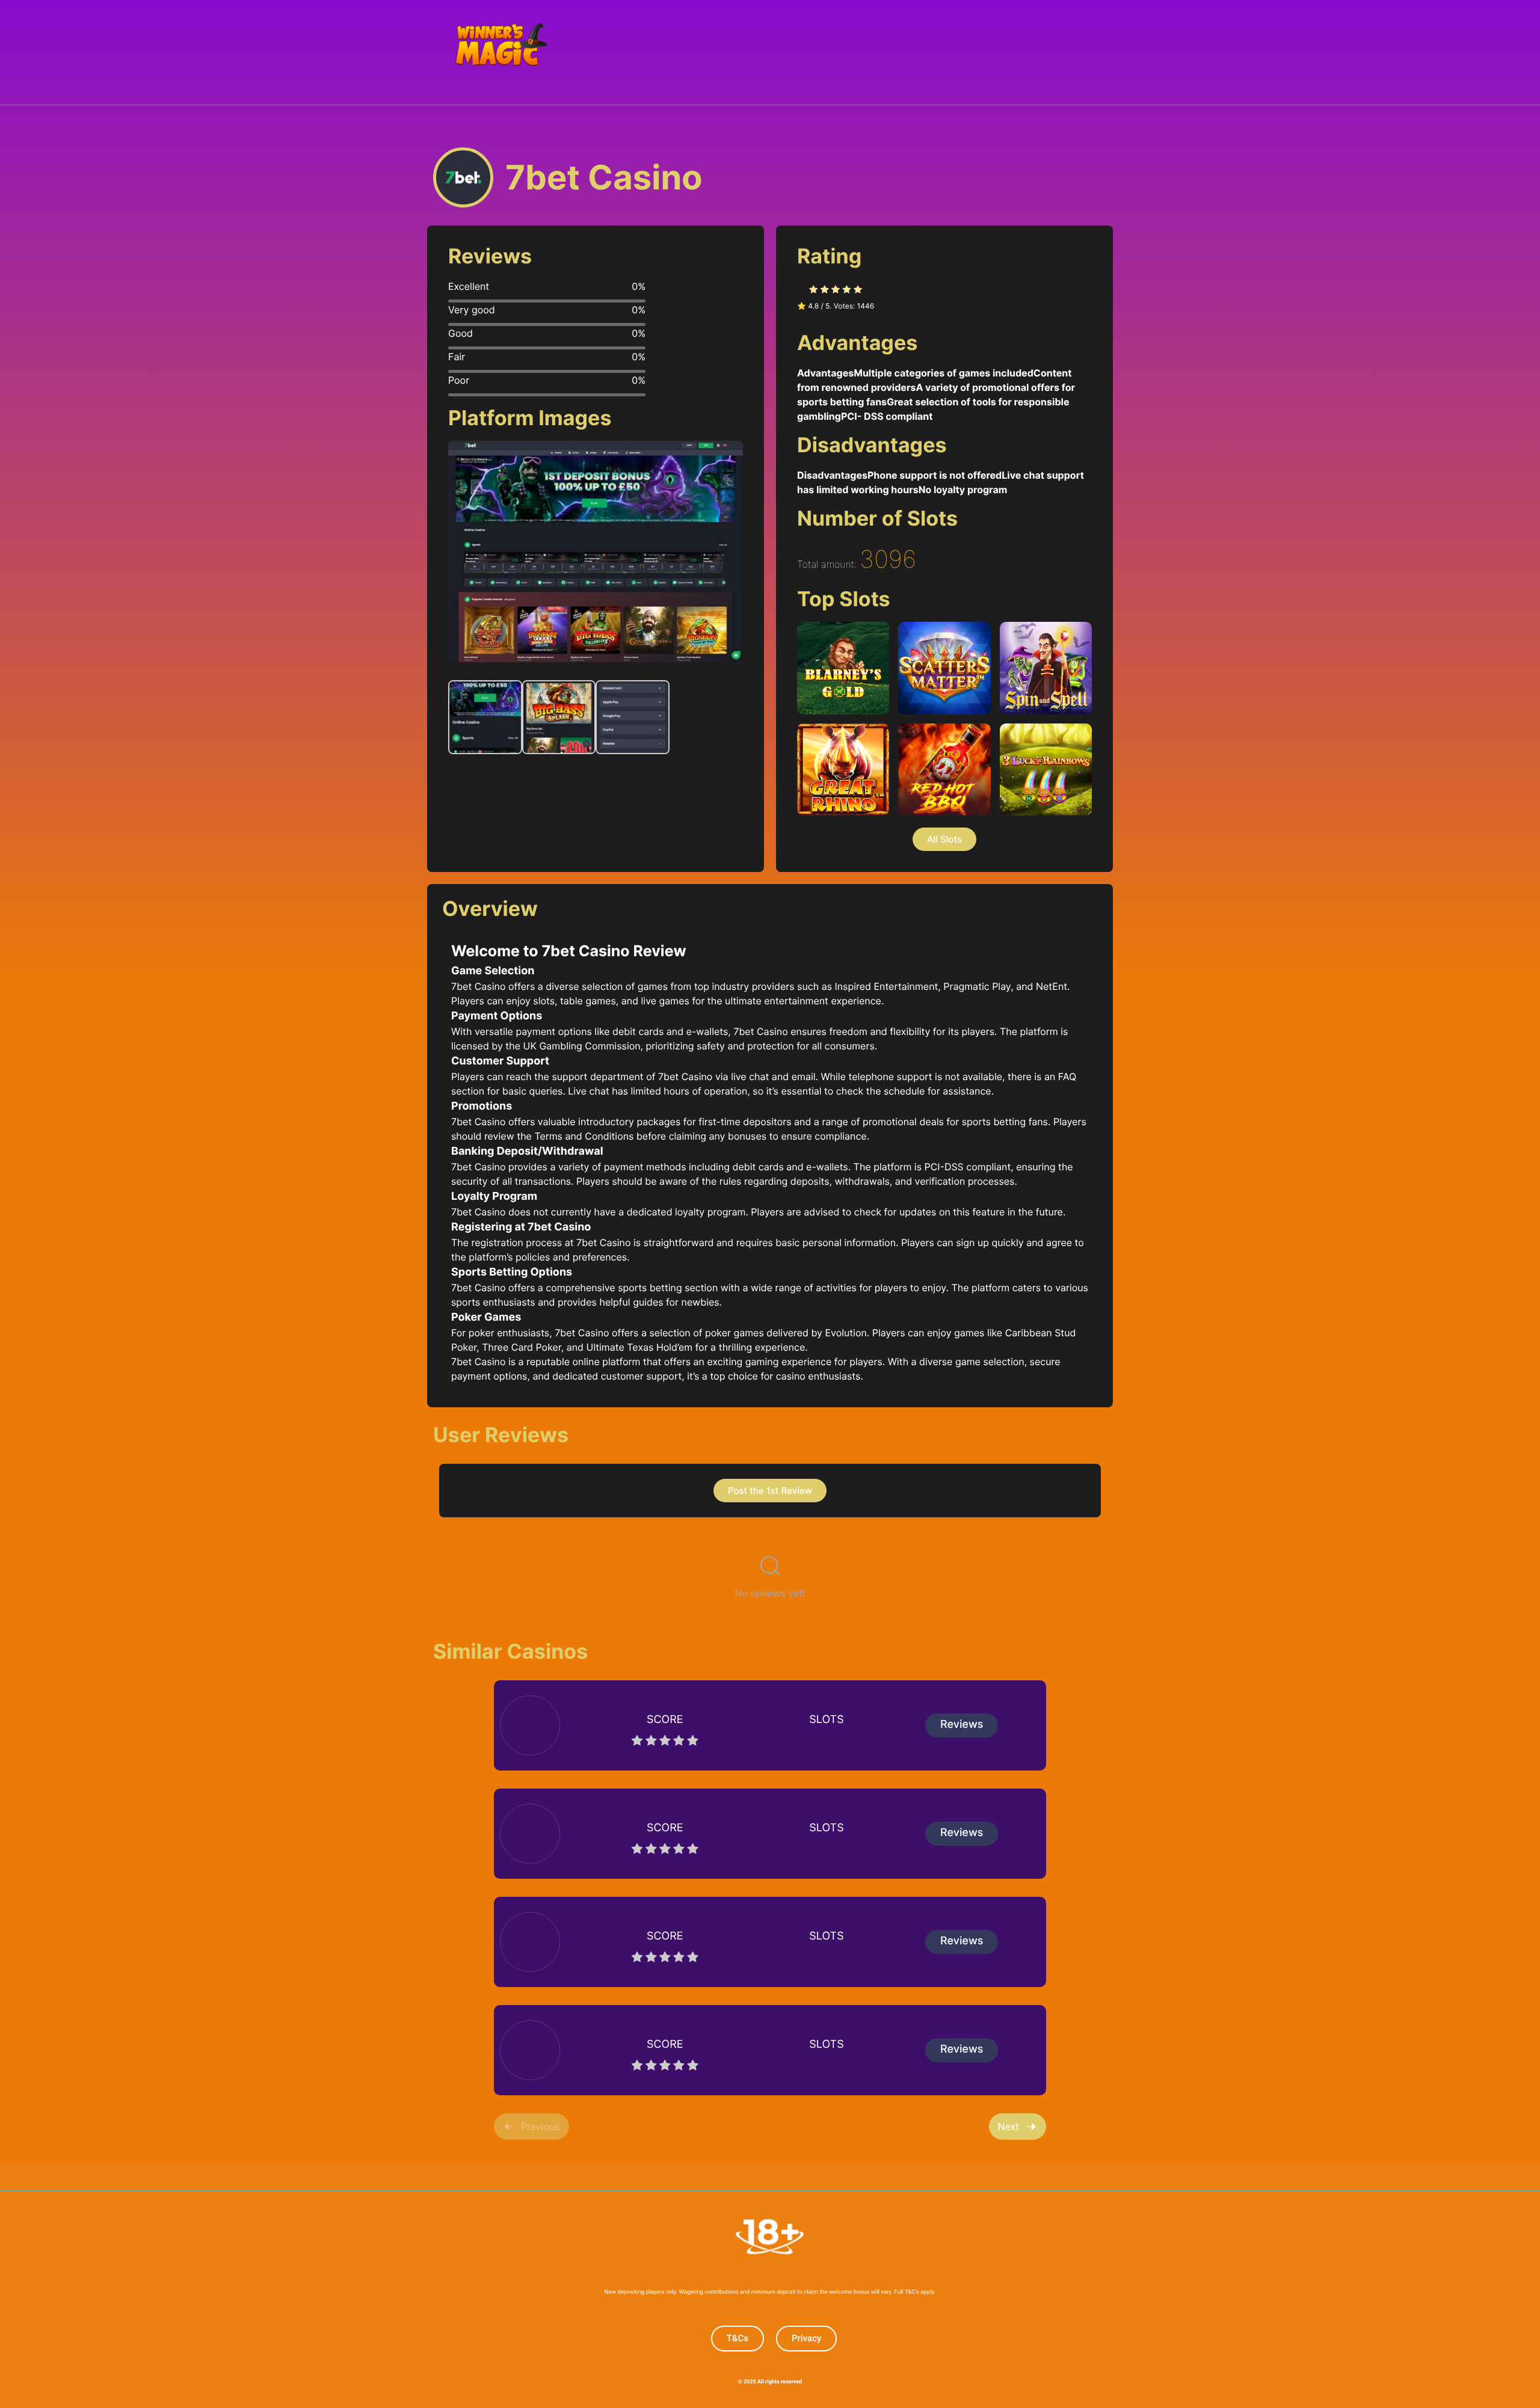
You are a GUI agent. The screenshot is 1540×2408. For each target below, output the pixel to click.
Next (1009, 2127)
